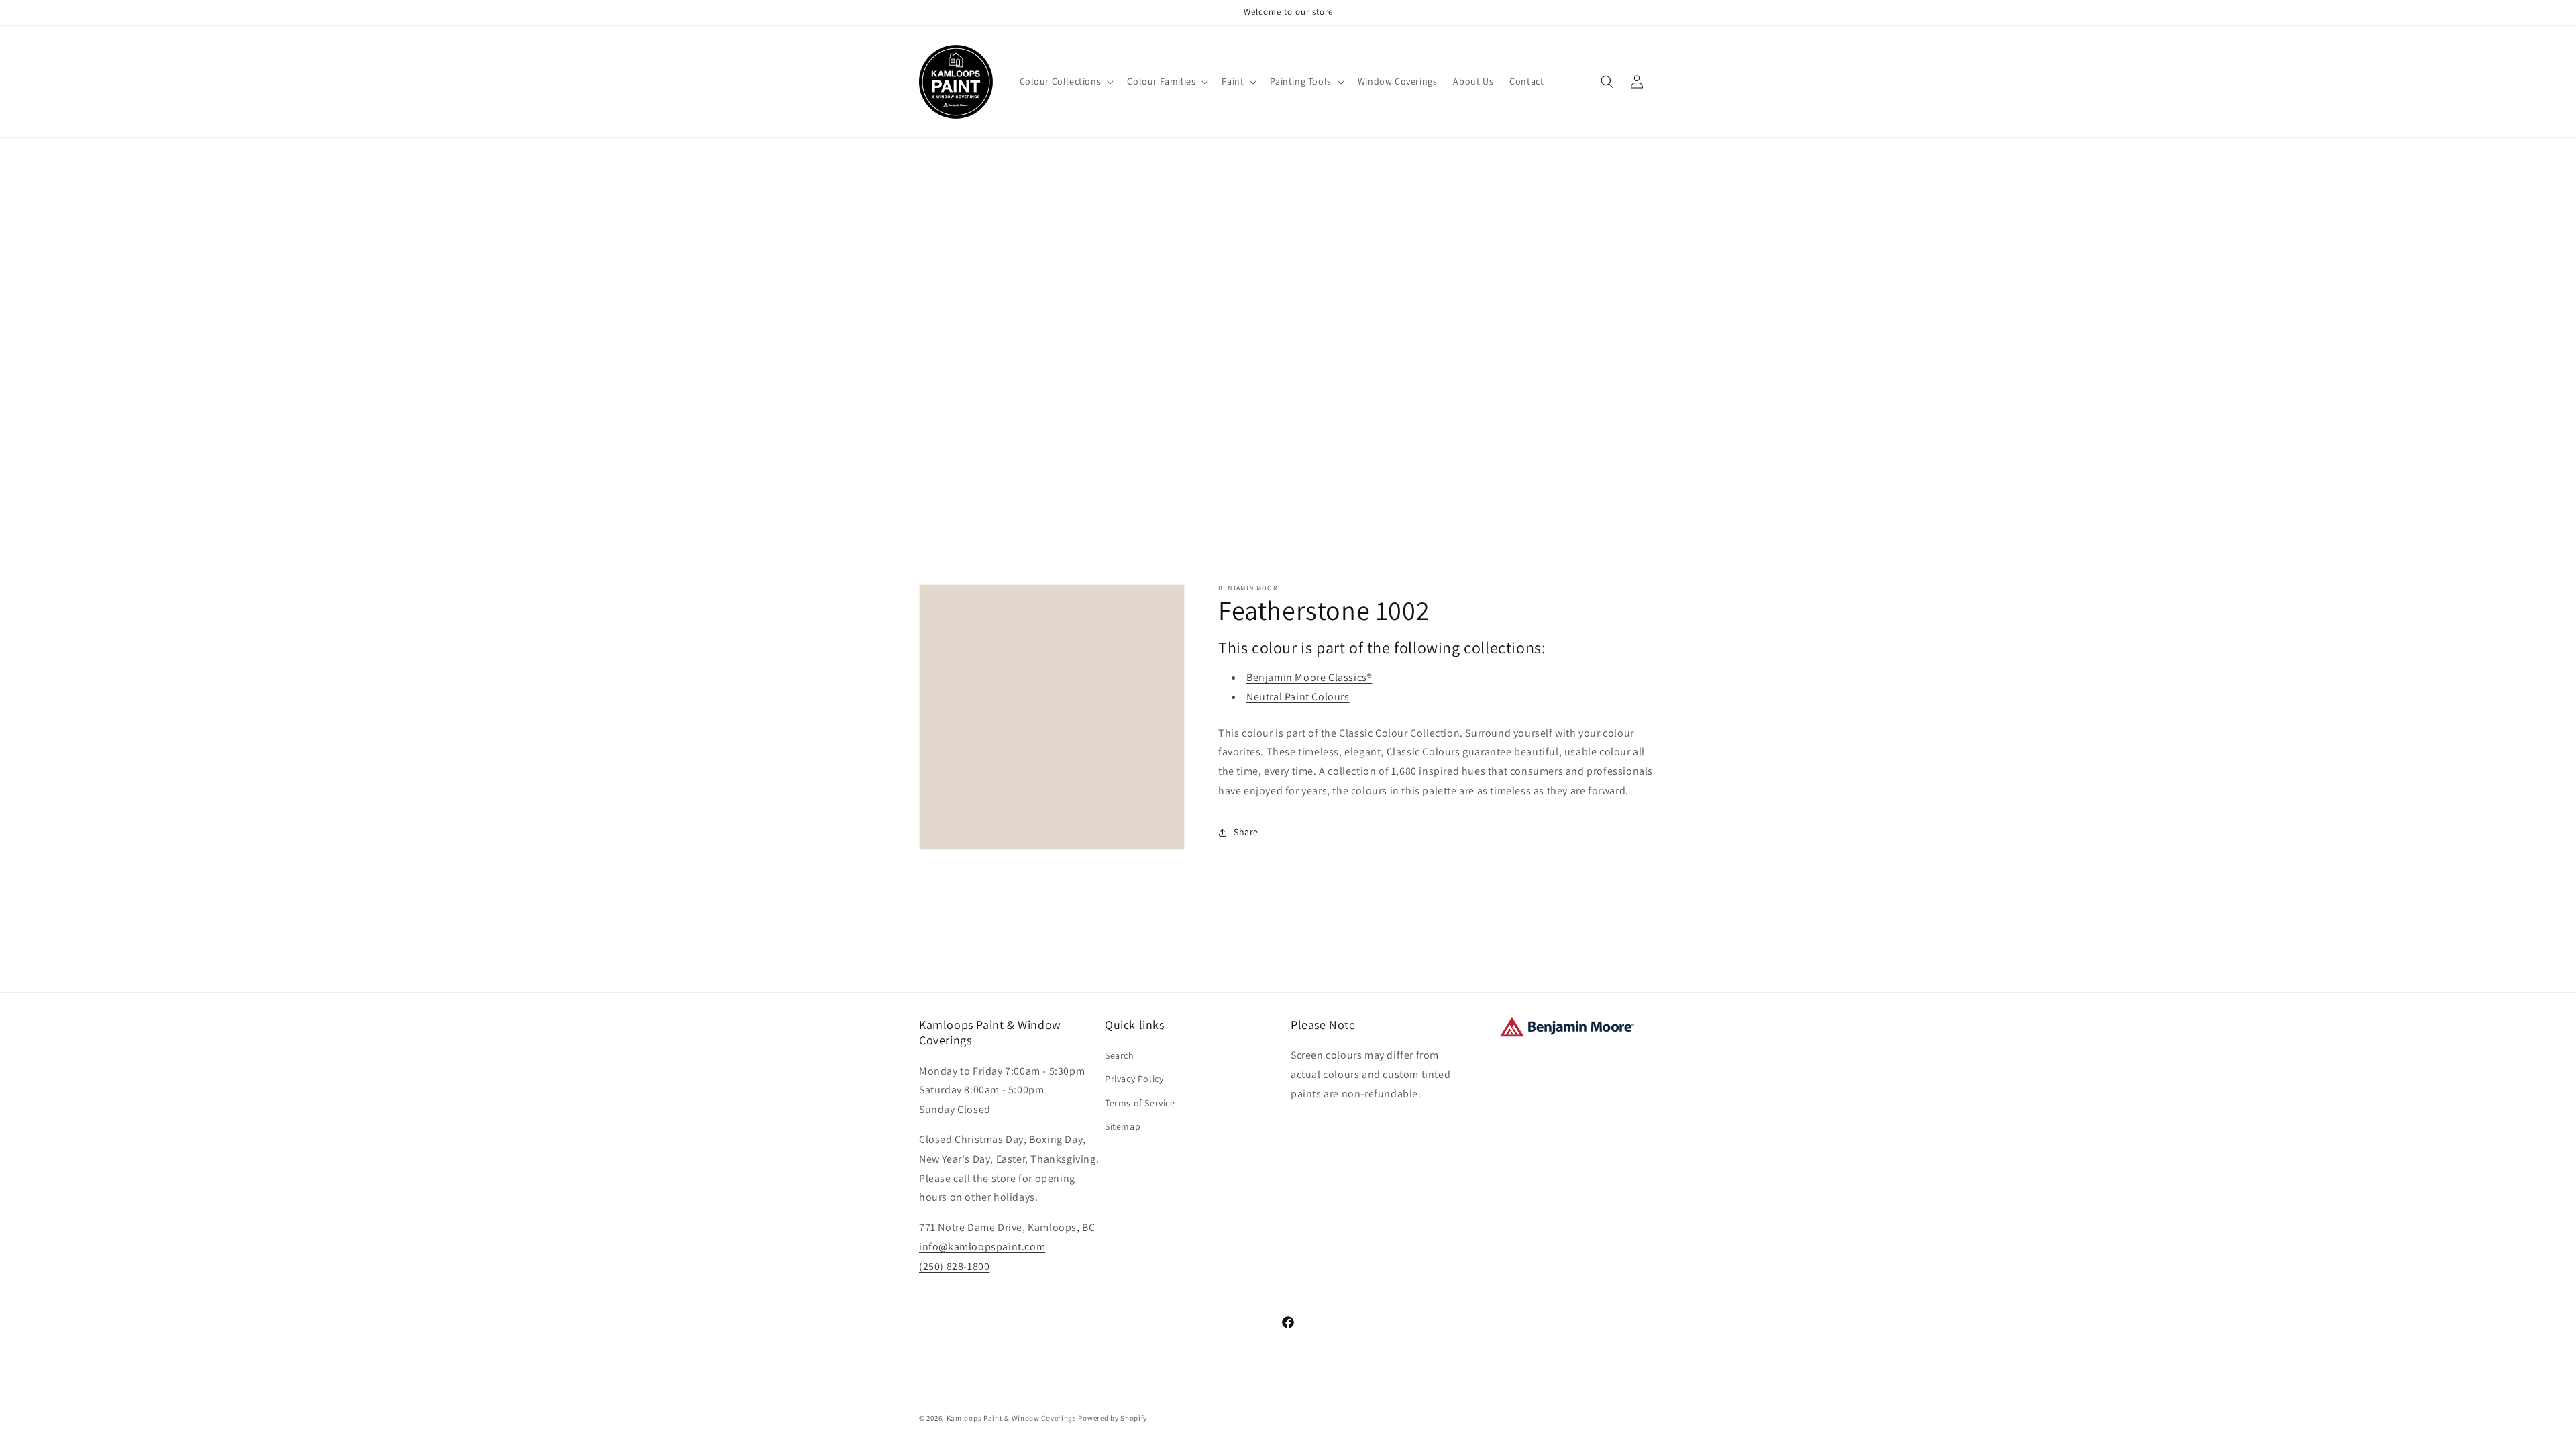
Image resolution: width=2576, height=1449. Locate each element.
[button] (1066, 81)
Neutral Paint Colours (1298, 697)
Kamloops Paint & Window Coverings (1012, 1418)
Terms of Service (1140, 1103)
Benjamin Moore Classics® (1309, 677)
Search (1120, 1055)
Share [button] (1246, 832)
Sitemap (1123, 1126)
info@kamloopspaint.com (982, 1247)
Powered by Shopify (1113, 1418)
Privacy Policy (1134, 1079)
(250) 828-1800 (954, 1266)
